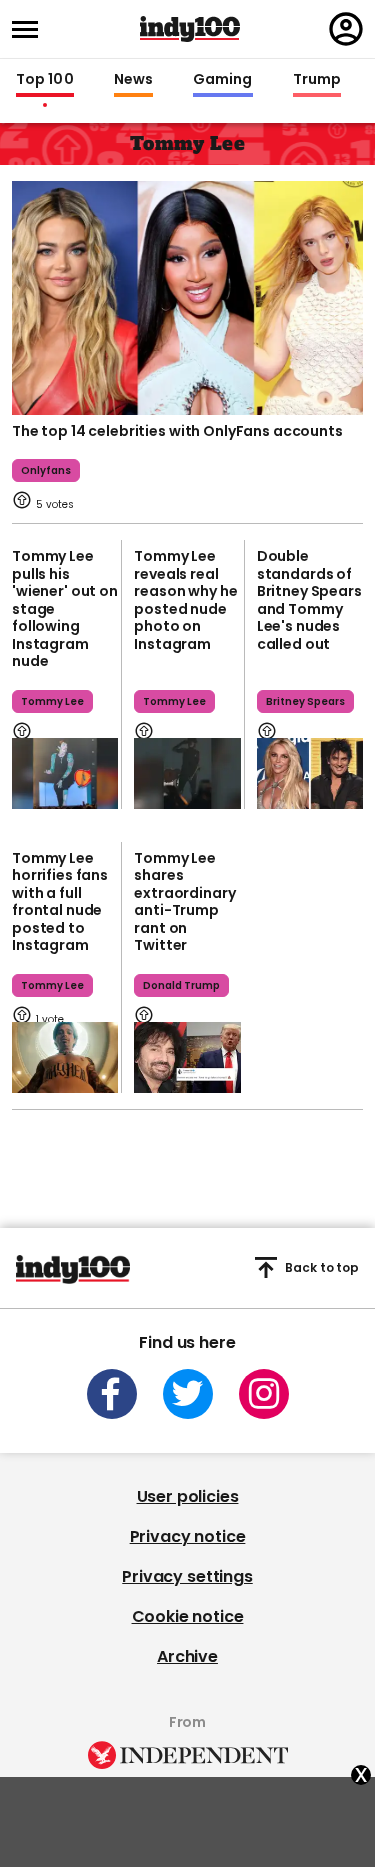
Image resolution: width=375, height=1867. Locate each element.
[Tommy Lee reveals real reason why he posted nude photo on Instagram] (187, 773)
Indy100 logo (190, 29)
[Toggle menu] (31, 29)
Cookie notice (188, 1616)
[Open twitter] (188, 1394)
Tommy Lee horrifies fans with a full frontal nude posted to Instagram (60, 902)
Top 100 (45, 80)
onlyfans (46, 470)
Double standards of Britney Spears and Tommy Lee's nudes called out (309, 600)
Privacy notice (188, 1536)
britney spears (305, 701)
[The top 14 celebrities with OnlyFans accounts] (187, 296)
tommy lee (52, 701)
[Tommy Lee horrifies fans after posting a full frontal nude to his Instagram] (65, 1057)
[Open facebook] (112, 1394)
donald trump (181, 985)
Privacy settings (187, 1576)
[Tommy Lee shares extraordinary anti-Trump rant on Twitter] (187, 1057)
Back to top (322, 1267)
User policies (188, 1496)
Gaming (223, 80)
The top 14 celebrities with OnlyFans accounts (177, 431)
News (133, 80)
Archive (187, 1656)
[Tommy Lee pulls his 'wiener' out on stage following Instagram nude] (65, 773)
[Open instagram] (264, 1394)
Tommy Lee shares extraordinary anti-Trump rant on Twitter (184, 902)
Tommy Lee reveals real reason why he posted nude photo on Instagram (185, 600)
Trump (317, 80)
